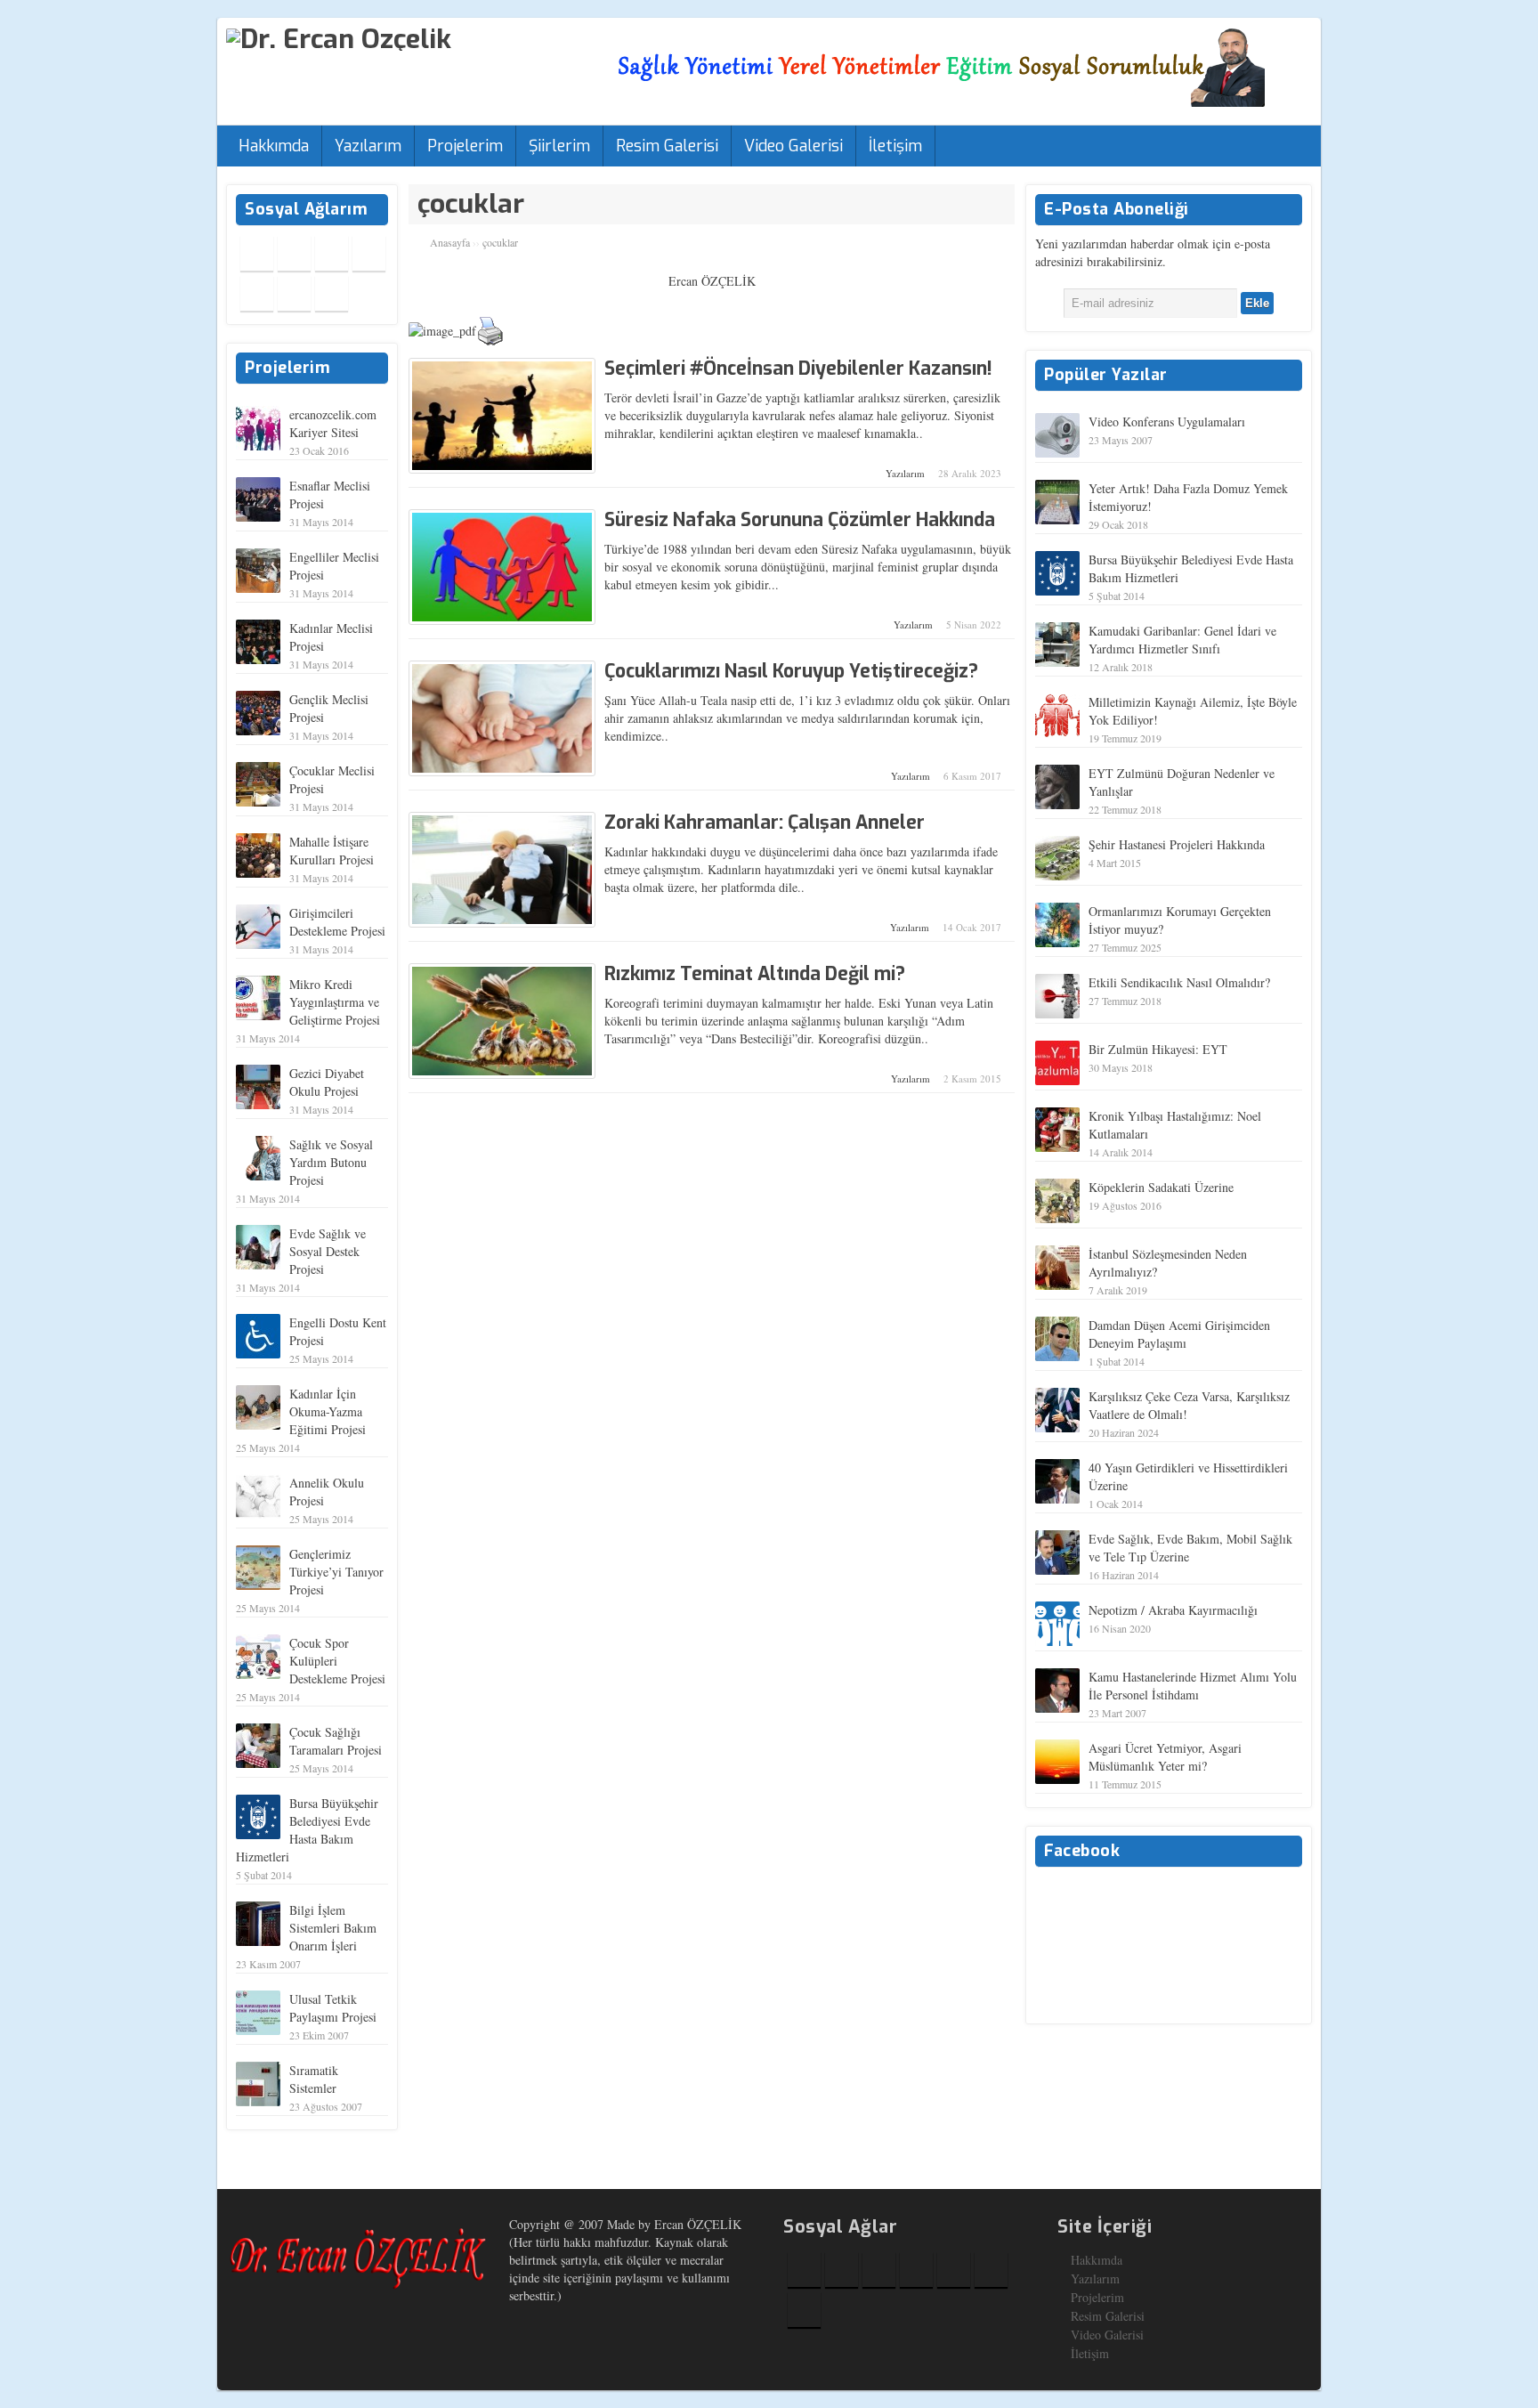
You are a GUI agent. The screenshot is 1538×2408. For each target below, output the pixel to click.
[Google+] (332, 253)
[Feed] (332, 293)
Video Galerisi (793, 146)
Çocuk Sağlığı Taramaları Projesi (336, 1741)
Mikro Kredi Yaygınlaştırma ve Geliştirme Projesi (335, 1002)
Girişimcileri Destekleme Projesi (337, 922)
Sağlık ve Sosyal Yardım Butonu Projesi (331, 1162)
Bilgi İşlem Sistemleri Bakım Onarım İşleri (333, 1928)
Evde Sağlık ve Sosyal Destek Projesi (328, 1251)
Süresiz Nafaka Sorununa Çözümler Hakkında (800, 520)
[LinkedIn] (294, 293)
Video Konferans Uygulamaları (1167, 422)
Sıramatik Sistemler (314, 2079)
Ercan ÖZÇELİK (712, 281)
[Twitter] (294, 253)
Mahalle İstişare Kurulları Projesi (332, 851)
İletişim (895, 146)
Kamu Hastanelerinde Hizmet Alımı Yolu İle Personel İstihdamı (1193, 1686)
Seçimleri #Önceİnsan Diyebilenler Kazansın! (798, 369)
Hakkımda (274, 146)
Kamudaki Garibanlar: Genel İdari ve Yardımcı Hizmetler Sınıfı (1182, 640)
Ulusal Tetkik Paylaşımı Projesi (333, 2008)
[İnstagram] (369, 253)
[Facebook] (257, 253)
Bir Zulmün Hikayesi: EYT (1158, 1049)
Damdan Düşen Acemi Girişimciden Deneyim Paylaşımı (1179, 1334)
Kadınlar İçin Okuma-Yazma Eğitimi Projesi (328, 1411)
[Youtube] (257, 293)
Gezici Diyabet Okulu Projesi (327, 1082)
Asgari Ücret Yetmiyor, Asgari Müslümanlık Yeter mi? (1165, 1757)
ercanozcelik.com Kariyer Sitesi (333, 423)
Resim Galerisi (667, 146)
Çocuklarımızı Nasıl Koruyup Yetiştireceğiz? (791, 671)
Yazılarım (368, 146)
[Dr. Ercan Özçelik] (339, 37)
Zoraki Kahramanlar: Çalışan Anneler (765, 823)
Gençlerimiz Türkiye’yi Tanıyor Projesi (336, 1572)
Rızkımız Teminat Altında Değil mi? (755, 974)
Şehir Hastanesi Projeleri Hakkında (1177, 844)
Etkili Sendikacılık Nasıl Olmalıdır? (1179, 982)
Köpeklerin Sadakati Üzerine (1161, 1187)
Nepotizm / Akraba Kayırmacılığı (1173, 1610)
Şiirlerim (559, 146)
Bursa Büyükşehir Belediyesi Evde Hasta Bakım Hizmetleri (307, 1830)
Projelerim (465, 146)
